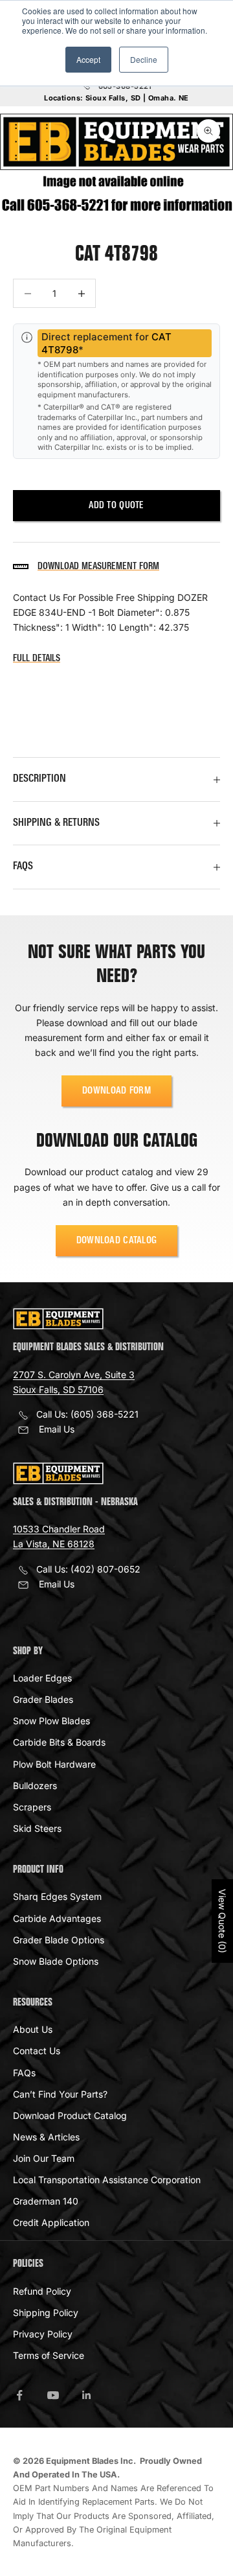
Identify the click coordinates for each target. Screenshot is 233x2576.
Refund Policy (42, 2291)
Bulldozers (35, 1786)
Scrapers (32, 1807)
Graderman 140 (46, 2201)
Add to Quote (116, 506)
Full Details (37, 659)
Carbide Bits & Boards (59, 1742)
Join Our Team (44, 2158)
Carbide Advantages (57, 1918)
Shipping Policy (46, 2313)
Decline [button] (144, 59)
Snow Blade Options (56, 1961)
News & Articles (46, 2137)
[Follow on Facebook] (19, 2395)
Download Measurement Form (98, 567)
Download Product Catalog (70, 2115)
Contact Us (37, 2051)
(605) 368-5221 (105, 1414)
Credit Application (51, 2222)
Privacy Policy (43, 2334)
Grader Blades (43, 1699)
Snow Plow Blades (51, 1721)
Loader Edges (42, 1678)
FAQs (24, 2073)
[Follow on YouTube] (53, 2395)
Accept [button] (88, 59)
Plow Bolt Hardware (54, 1764)
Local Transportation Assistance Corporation (107, 2180)
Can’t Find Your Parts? (60, 2094)
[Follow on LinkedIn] (87, 2395)
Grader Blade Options (59, 1940)
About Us (33, 2029)
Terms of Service (49, 2355)
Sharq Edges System (57, 1896)
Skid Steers (37, 1828)
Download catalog (117, 1241)
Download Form (116, 1091)
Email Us (57, 1429)
